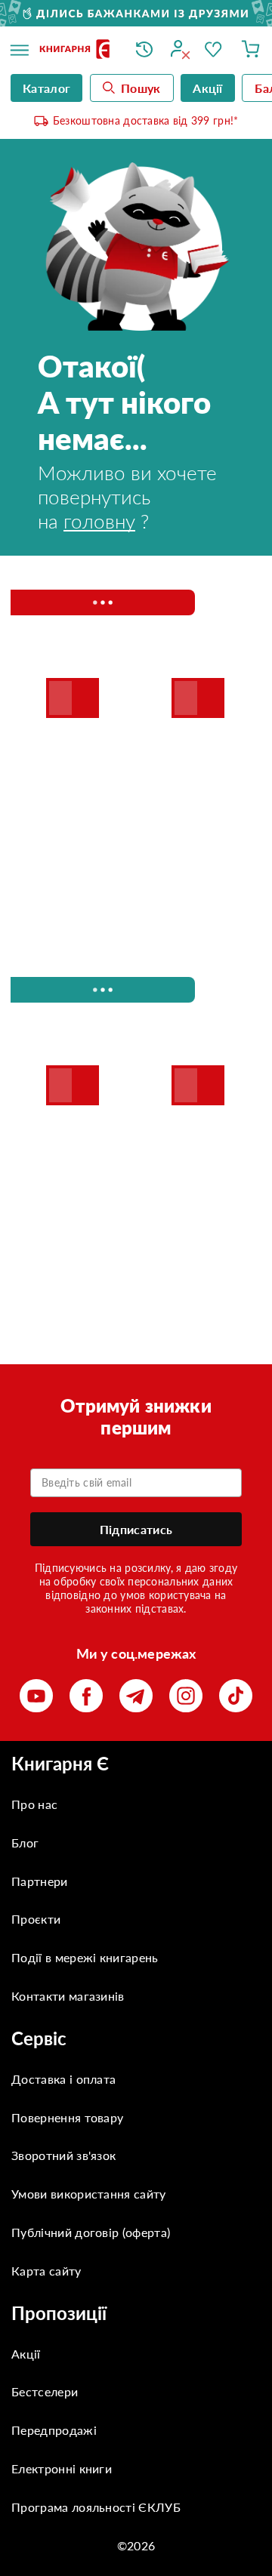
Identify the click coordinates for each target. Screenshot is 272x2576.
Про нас (34, 1804)
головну (99, 521)
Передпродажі (54, 2430)
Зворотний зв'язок (63, 2155)
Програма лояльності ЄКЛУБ (96, 2507)
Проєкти (36, 1919)
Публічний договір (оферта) (91, 2232)
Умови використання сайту (89, 2194)
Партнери (40, 1881)
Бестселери (45, 2391)
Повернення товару (67, 2117)
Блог (25, 1843)
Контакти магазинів (68, 1996)
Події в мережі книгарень (85, 1957)
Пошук (141, 88)
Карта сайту (46, 2271)
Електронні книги (62, 2468)
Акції (26, 2354)
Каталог (46, 88)
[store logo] (76, 50)
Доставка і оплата (63, 2079)
